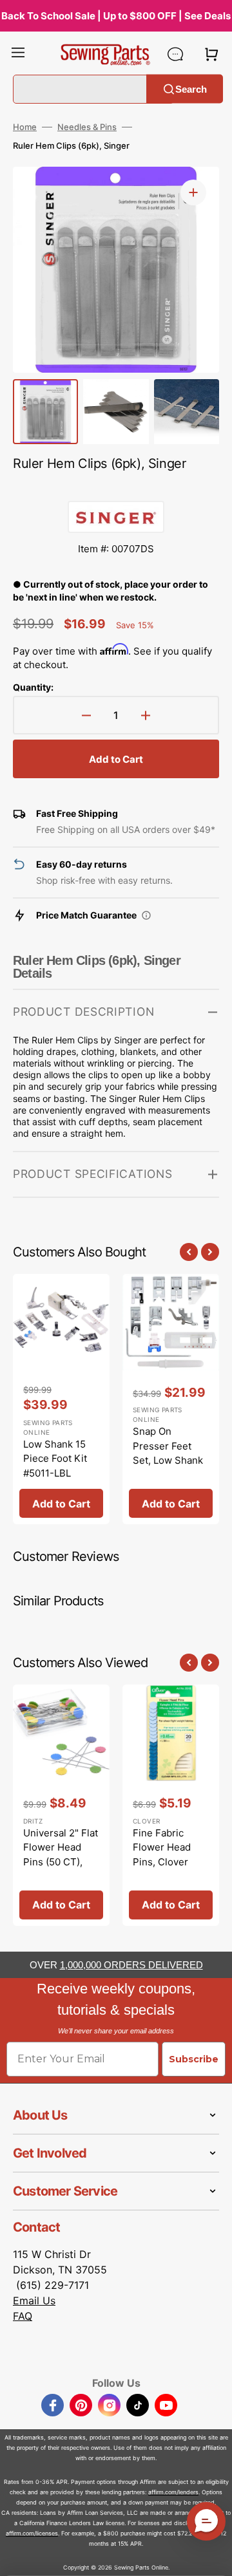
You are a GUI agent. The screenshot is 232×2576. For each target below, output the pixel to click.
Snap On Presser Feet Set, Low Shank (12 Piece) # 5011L (168, 1460)
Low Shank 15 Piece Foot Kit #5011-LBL (55, 1459)
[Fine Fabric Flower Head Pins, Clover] (171, 1805)
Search (191, 89)
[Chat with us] (175, 54)
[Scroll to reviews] (116, 488)
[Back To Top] (213, 2557)
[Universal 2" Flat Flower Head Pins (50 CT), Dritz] (61, 1805)
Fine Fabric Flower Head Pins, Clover (162, 1847)
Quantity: (33, 687)
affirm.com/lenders (173, 2492)
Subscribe (194, 2059)
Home (25, 127)
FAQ (23, 2316)
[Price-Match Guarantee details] (146, 915)
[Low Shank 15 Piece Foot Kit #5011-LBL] (61, 1399)
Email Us (34, 2301)
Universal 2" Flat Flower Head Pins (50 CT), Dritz (61, 1855)
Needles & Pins (87, 127)
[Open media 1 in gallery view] (193, 192)
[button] (18, 54)
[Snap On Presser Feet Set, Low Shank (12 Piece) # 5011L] (171, 1399)
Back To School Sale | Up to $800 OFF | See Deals (116, 16)
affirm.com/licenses (32, 2533)
